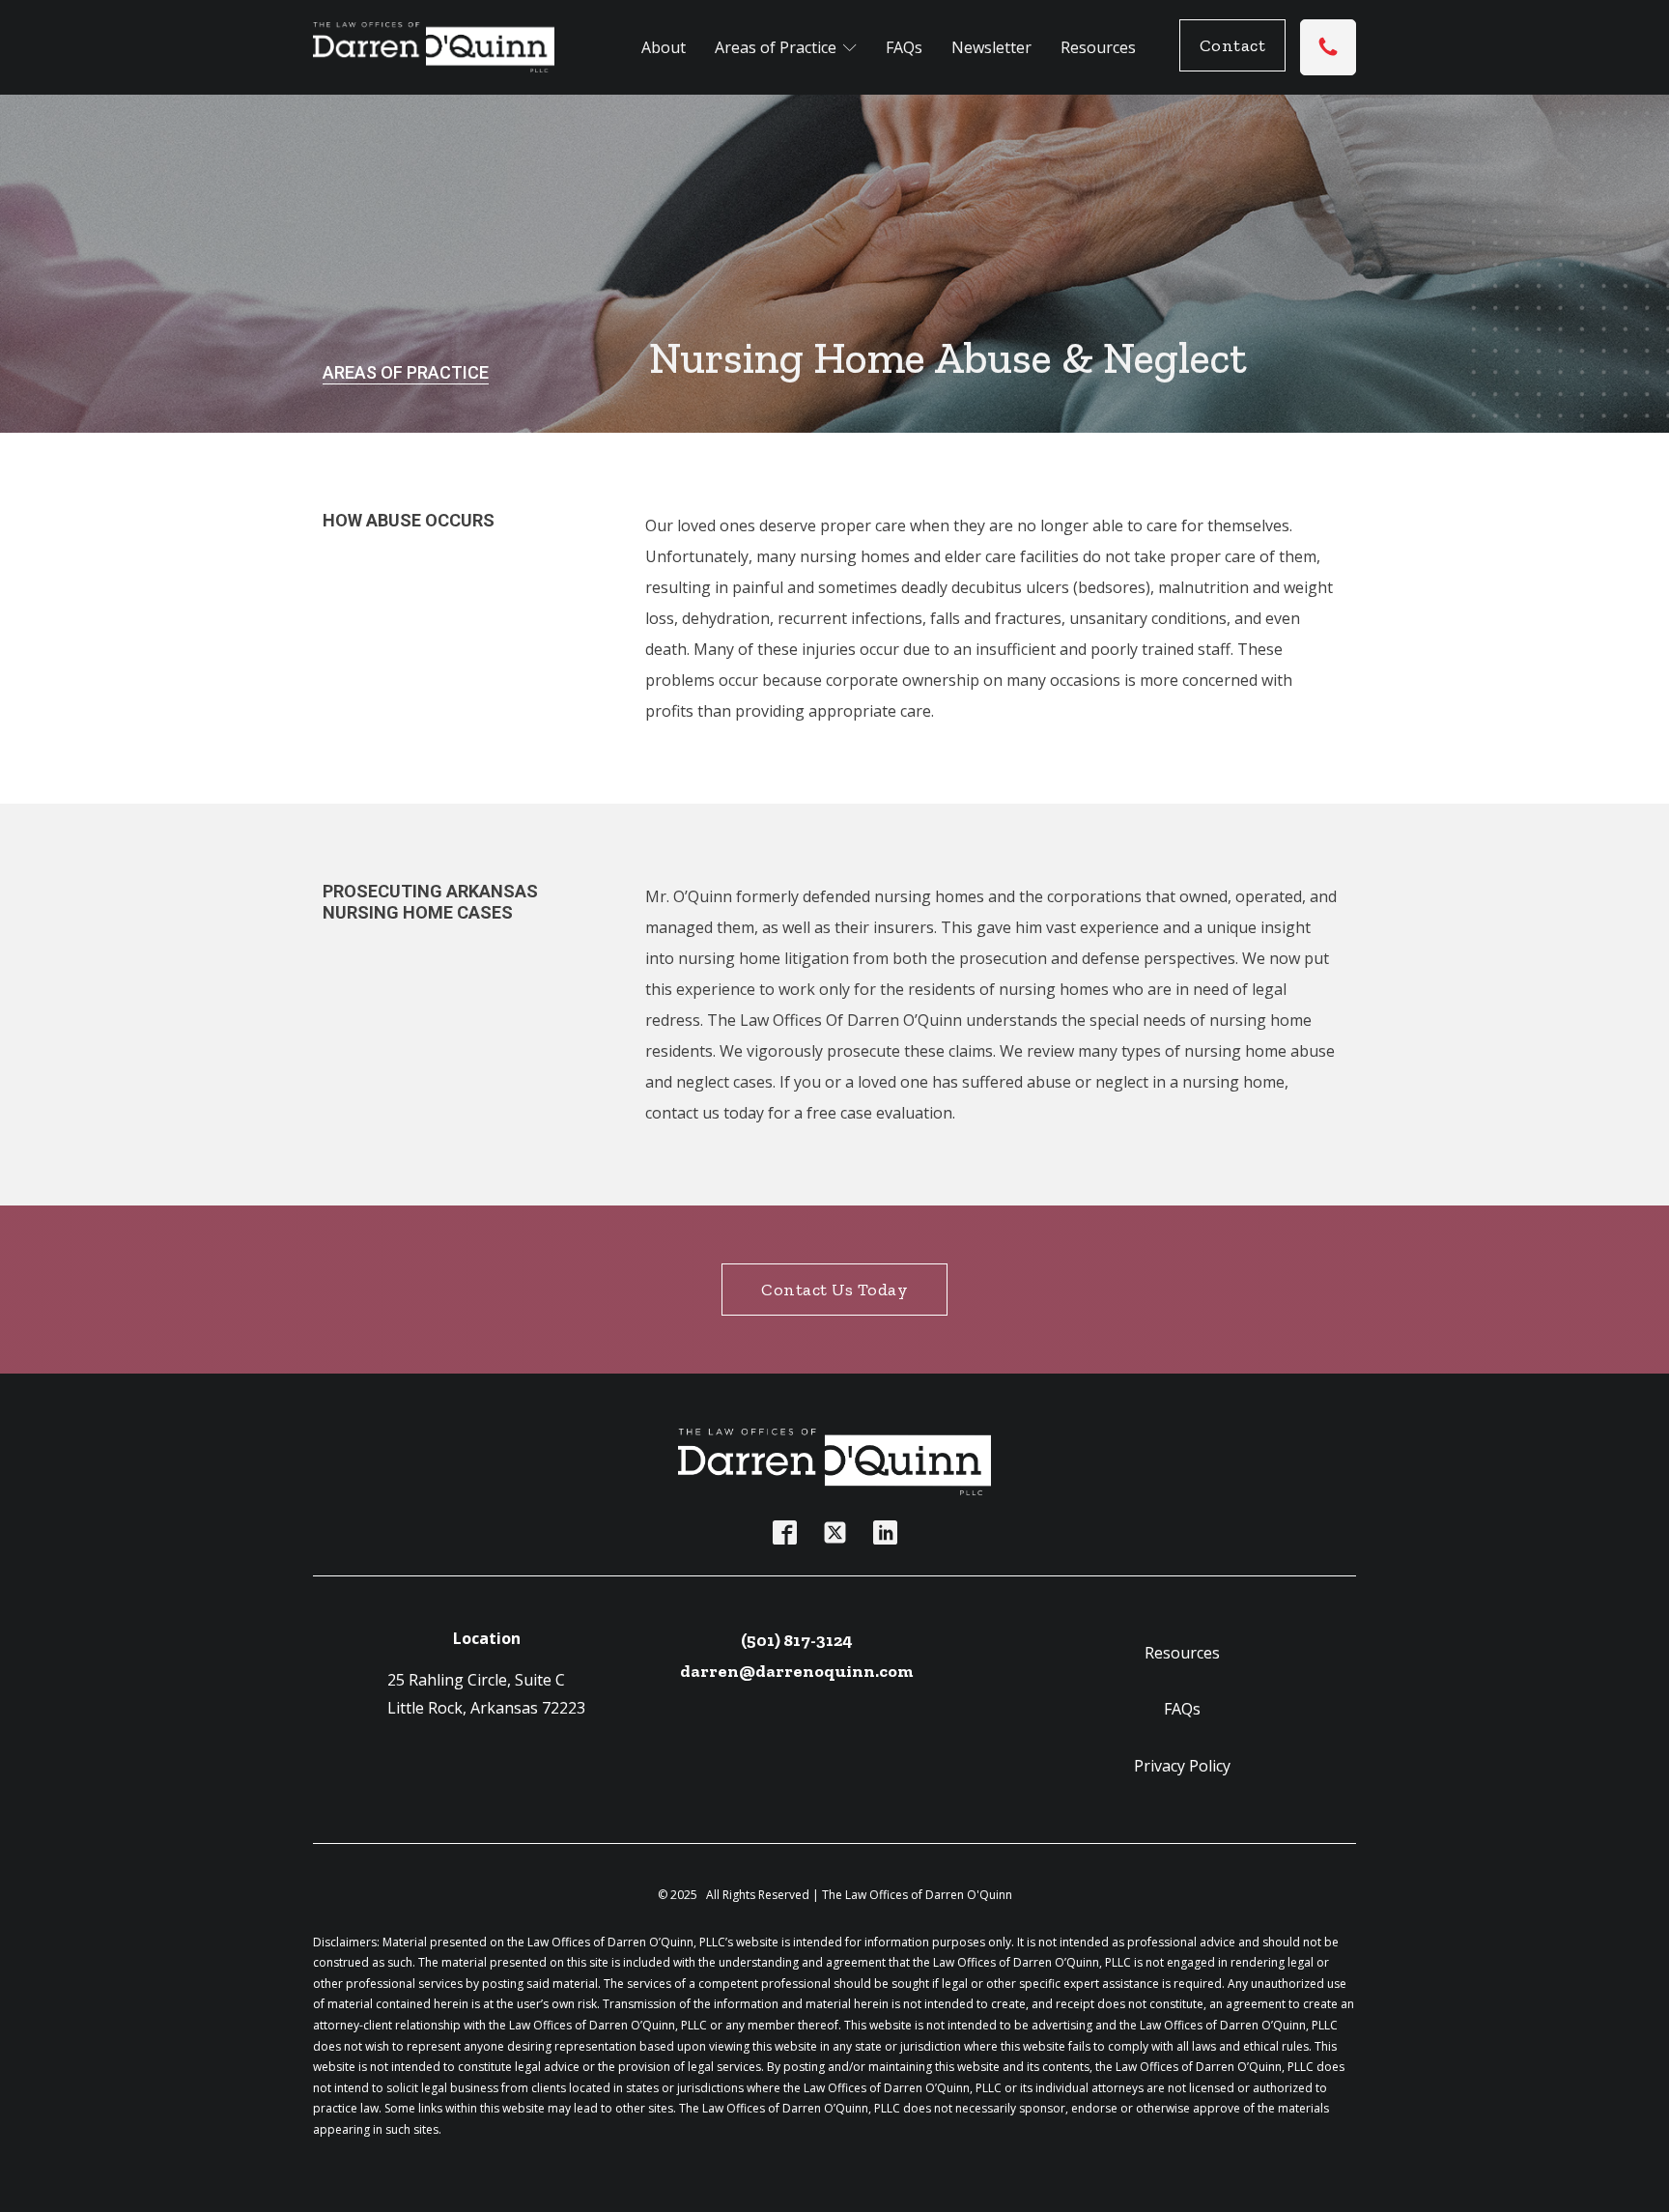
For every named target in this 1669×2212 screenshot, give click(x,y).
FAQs (904, 47)
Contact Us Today (834, 1290)
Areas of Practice (776, 47)
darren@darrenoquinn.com (797, 1671)
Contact (1233, 45)
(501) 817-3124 (797, 1640)
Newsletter (991, 47)
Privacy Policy (1182, 1766)
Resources (1098, 47)
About (664, 47)
